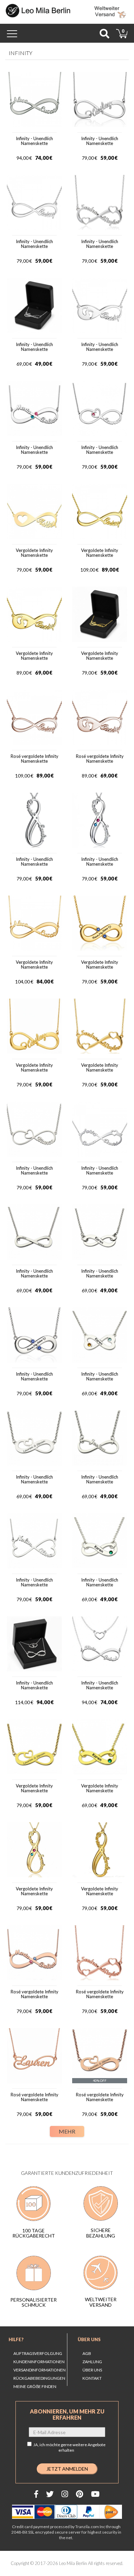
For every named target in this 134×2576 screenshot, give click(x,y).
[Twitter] (50, 2494)
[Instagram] (65, 2494)
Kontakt (92, 2378)
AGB (87, 2353)
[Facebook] (36, 2494)
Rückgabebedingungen (39, 2378)
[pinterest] (80, 2494)
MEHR (67, 2131)
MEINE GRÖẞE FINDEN (35, 2386)
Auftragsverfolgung (38, 2353)
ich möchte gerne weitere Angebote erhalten (72, 2447)
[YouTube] (95, 2494)
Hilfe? (16, 2339)
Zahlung (92, 2362)
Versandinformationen (40, 2370)
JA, (69, 2447)
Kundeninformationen (39, 2362)
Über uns (89, 2339)
